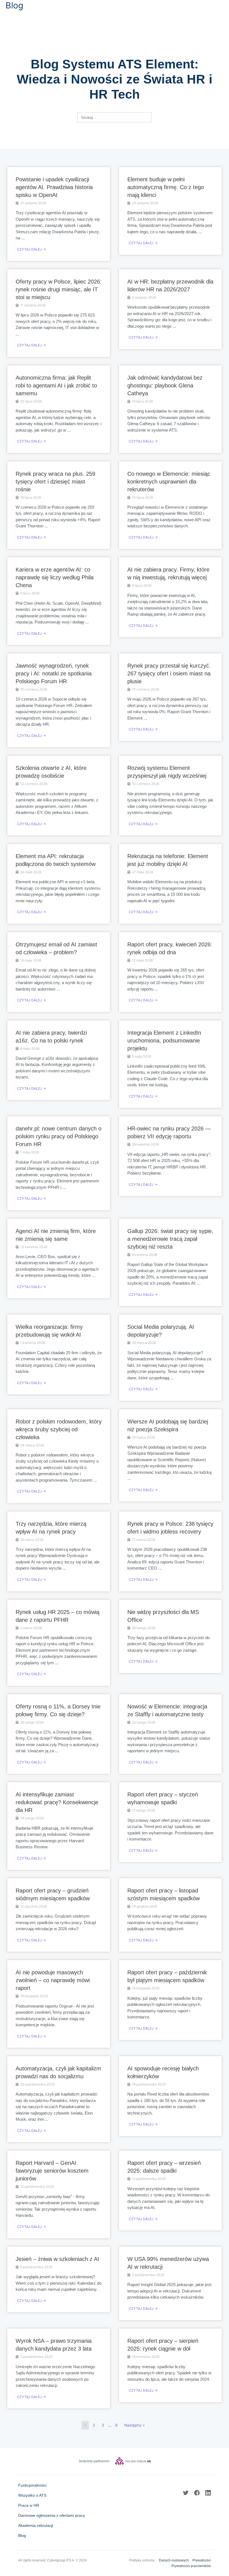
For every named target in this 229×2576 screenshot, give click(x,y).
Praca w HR (29, 2505)
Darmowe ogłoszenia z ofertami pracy (52, 2515)
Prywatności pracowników (191, 2566)
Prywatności (202, 2560)
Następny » (134, 2425)
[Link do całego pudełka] (59, 214)
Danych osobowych (174, 2560)
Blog (22, 2535)
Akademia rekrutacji (36, 2525)
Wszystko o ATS (32, 2495)
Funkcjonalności (32, 2485)
